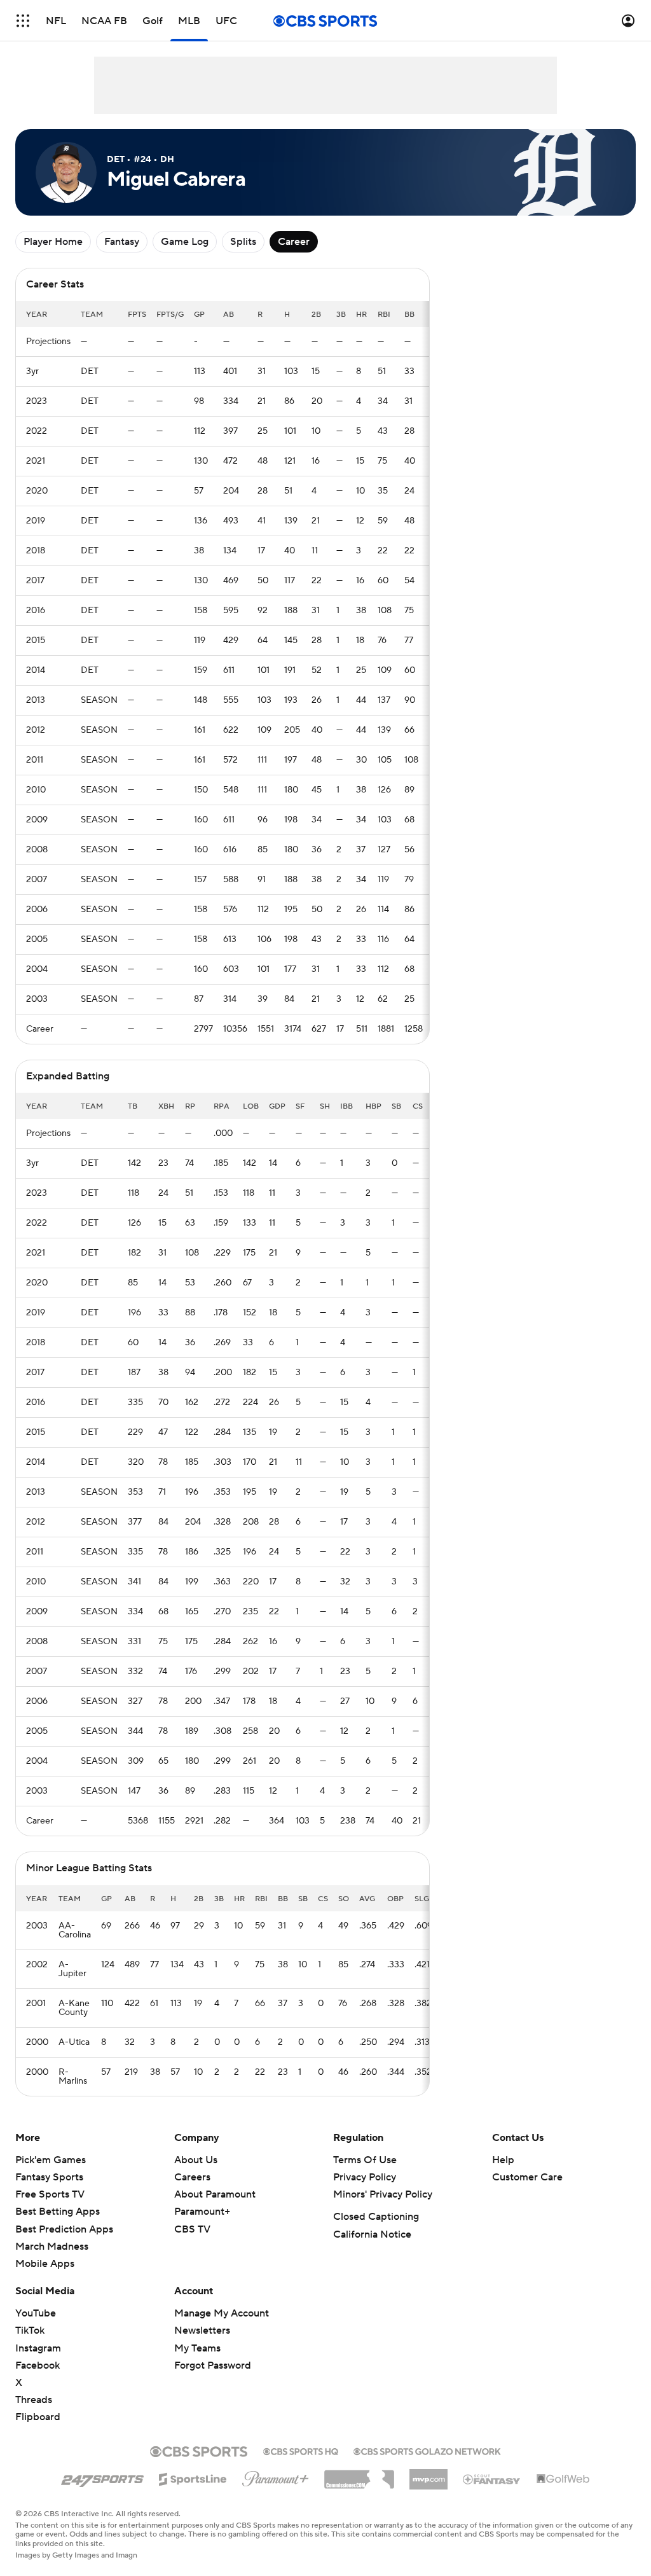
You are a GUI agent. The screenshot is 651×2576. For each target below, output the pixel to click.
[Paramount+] (276, 2476)
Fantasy (122, 242)
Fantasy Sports (49, 2177)
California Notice (372, 2234)
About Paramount (215, 2194)
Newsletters (202, 2330)
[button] (23, 21)
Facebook (38, 2365)
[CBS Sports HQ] (301, 2450)
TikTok (30, 2330)
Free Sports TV (50, 2194)
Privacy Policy (365, 2177)
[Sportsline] (193, 2477)
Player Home (53, 242)
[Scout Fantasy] (492, 2479)
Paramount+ (202, 2212)
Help (503, 2160)
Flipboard (38, 2417)
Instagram (38, 2348)
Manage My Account (222, 2313)
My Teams (197, 2348)
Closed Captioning (376, 2217)
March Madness (52, 2247)
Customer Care (527, 2177)
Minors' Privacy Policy (383, 2194)
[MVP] (428, 2474)
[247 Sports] (102, 2477)
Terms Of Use (365, 2160)
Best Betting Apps (58, 2212)
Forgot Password (213, 2365)
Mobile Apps (45, 2264)
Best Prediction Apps (64, 2229)
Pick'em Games (51, 2160)
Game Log (185, 242)
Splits (243, 242)
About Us (196, 2160)
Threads (34, 2400)
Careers (192, 2177)
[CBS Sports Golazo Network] (427, 2450)
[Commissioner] (359, 2475)
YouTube (36, 2313)
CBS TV (192, 2229)
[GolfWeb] (563, 2479)
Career (294, 242)
